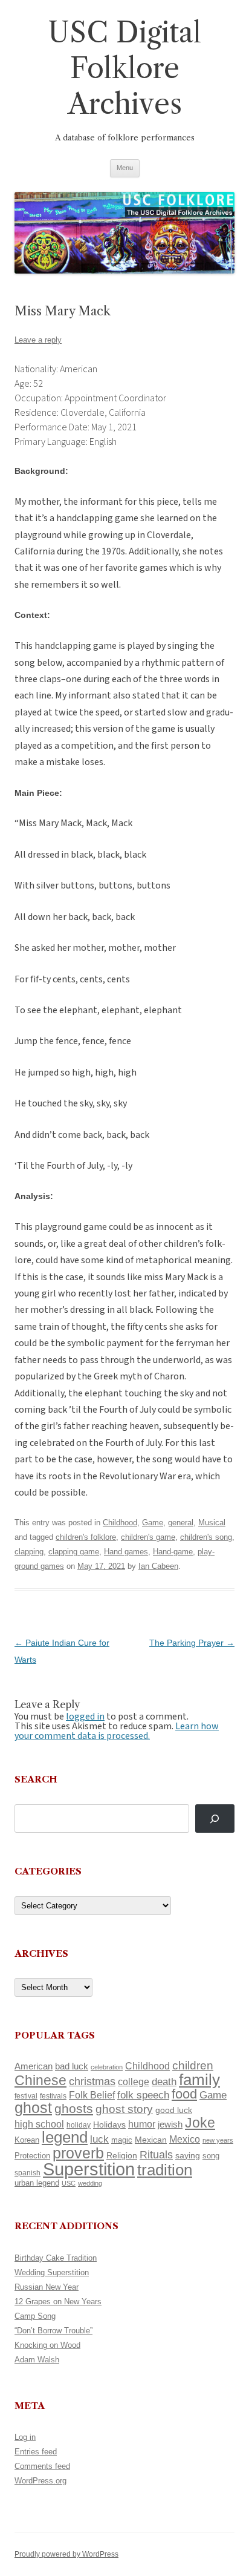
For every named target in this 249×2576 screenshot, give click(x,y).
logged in (85, 1717)
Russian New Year (47, 2287)
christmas (92, 2081)
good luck (174, 2110)
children (193, 2065)
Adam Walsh (37, 2360)
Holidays (109, 2124)
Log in (25, 2437)
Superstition (89, 2169)
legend (65, 2137)
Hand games (126, 1552)
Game (153, 1523)
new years (218, 2140)
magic (122, 2140)
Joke (200, 2123)
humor (142, 2124)
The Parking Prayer (192, 1643)
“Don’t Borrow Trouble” (53, 2331)
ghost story (124, 2109)
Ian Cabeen (158, 1566)
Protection (32, 2156)
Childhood (120, 1523)
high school (39, 2124)
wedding (90, 2183)
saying (188, 2155)
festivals (53, 2096)
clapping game (74, 1552)
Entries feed (36, 2452)
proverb (78, 2153)
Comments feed (42, 2466)
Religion (122, 2155)
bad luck (72, 2066)
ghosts (74, 2108)
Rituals (156, 2155)
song (211, 2156)
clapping (29, 1552)
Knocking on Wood (47, 2345)
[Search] (215, 1819)
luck (99, 2139)
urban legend (37, 2183)
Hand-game (173, 1552)
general (181, 1523)
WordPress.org (40, 2481)
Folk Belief (92, 2095)
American (34, 2066)
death (164, 2081)
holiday (79, 2125)
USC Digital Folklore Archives (124, 68)
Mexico (185, 2139)
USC (69, 2183)
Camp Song (35, 2316)
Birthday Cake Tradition (56, 2258)
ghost (33, 2108)
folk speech (143, 2095)
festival (26, 2096)
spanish (27, 2173)
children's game (148, 1537)
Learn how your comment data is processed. (117, 1731)
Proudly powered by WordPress (66, 2554)
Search (36, 1779)
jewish (170, 2124)
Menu (125, 168)
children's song (206, 1537)
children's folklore (86, 1537)
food (184, 2094)
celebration (107, 2067)
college (134, 2082)
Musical (212, 1523)
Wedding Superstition (52, 2272)
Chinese (40, 2080)
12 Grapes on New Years (58, 2302)
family (199, 2080)
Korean (27, 2140)
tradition (165, 2170)
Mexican (151, 2140)
